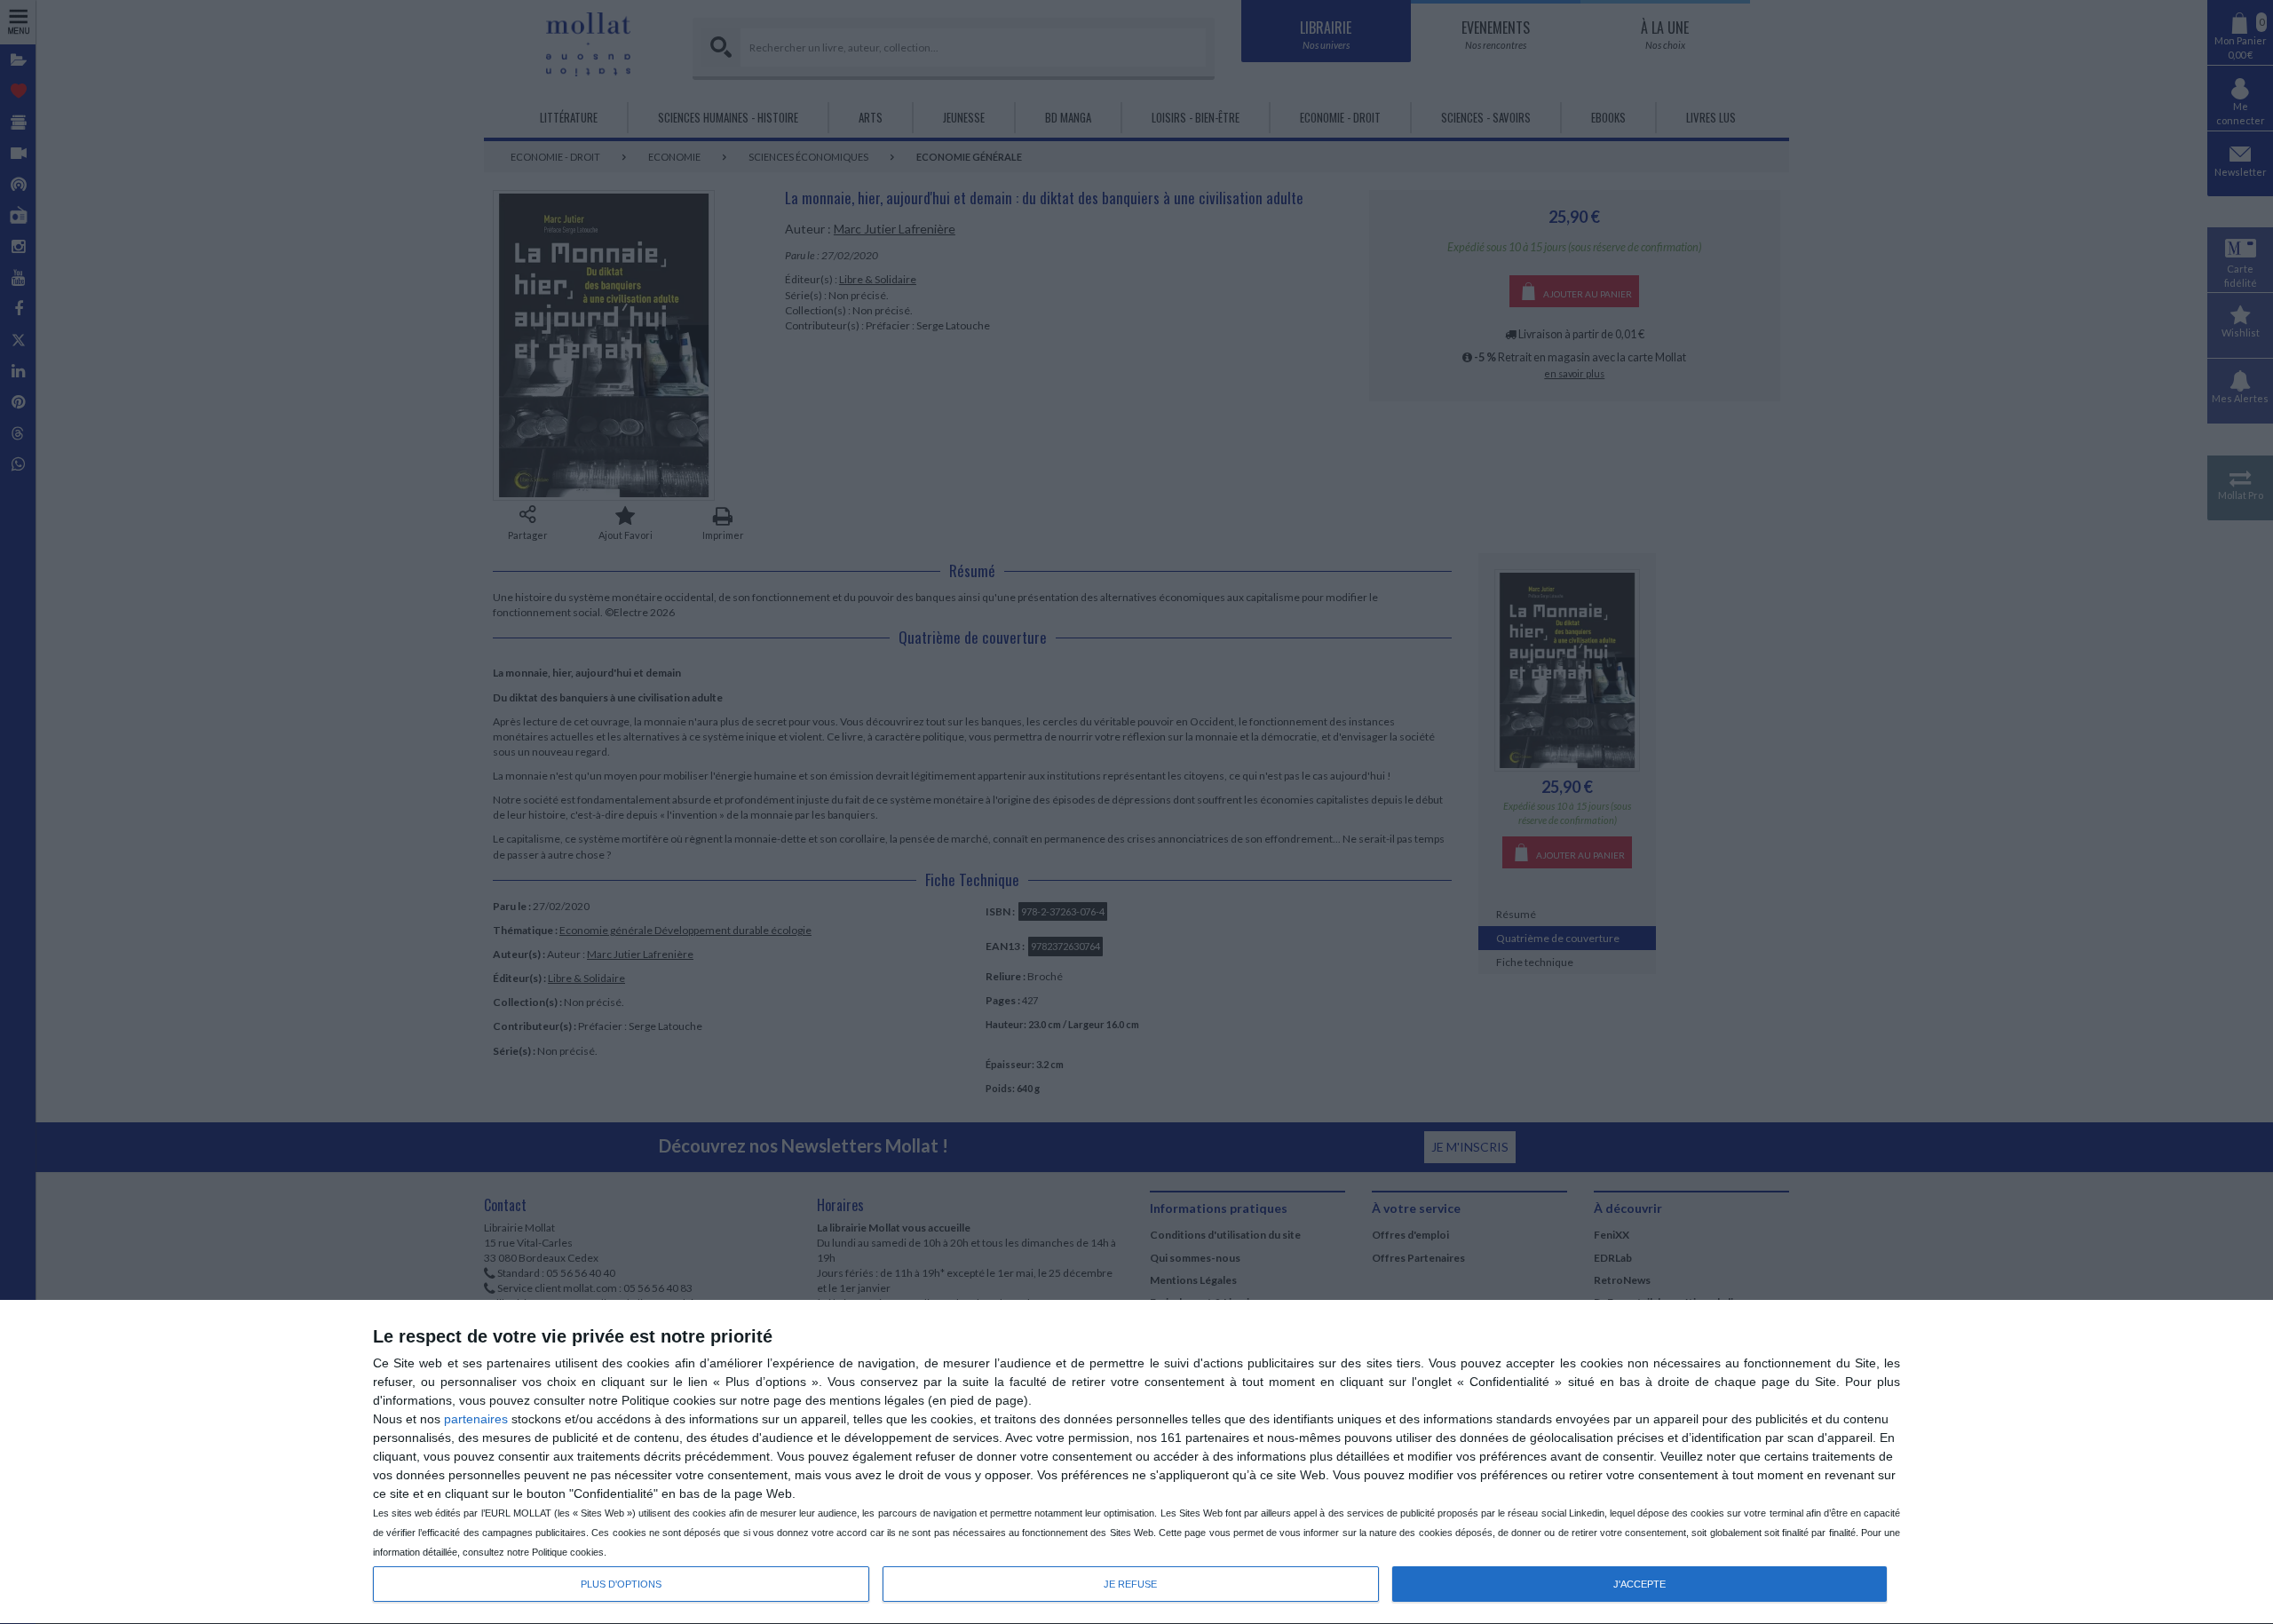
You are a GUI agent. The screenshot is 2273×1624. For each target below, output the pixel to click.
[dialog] (1136, 1462)
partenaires (476, 1419)
